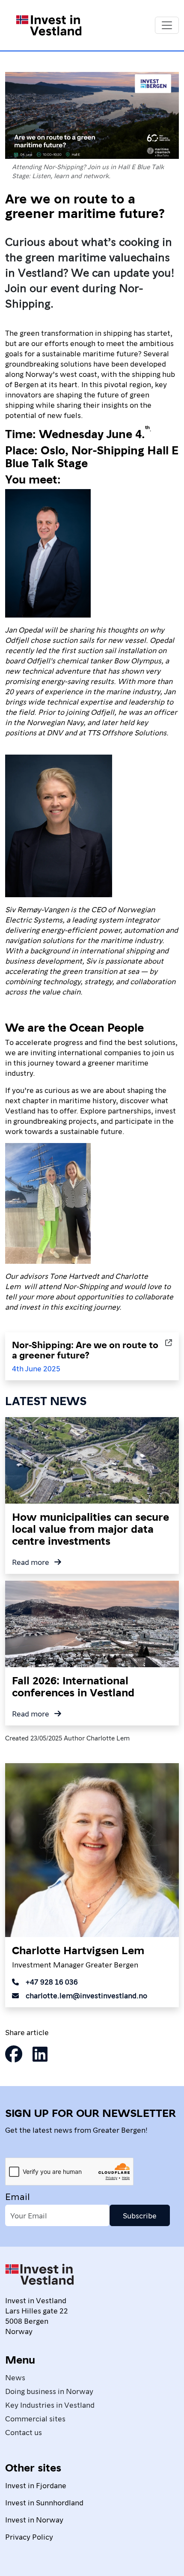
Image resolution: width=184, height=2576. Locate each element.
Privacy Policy (29, 2536)
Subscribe (140, 2215)
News (15, 2377)
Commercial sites (35, 2418)
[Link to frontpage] (39, 2278)
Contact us (24, 2432)
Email (18, 2196)
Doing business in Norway (49, 2391)
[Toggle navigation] (167, 25)
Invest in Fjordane (36, 2485)
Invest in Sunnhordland (44, 2502)
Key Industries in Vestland (50, 2404)
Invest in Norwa (32, 2519)
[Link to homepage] (49, 25)
